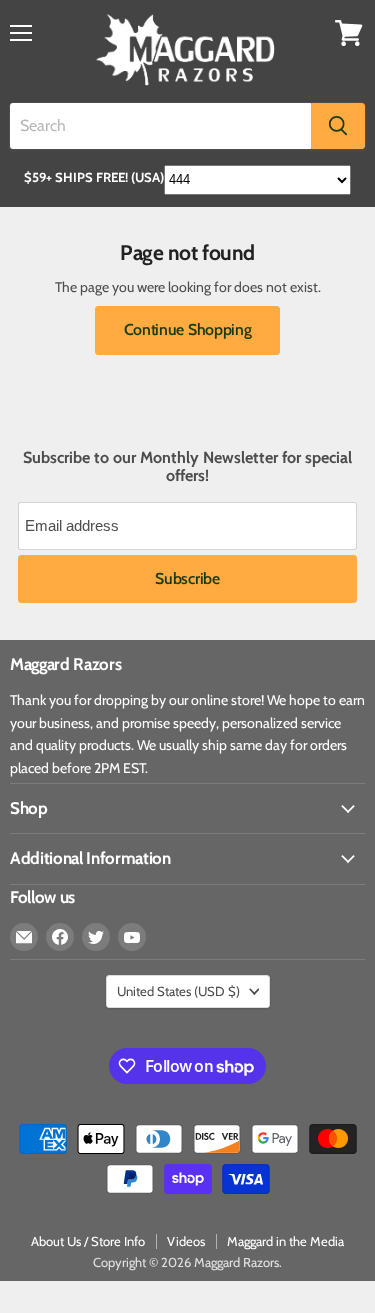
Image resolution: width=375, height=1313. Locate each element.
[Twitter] (96, 937)
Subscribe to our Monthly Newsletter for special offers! (187, 467)
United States (178, 991)
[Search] (338, 126)
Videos (186, 1241)
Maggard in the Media (285, 1241)
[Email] (24, 937)
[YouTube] (132, 937)
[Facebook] (60, 937)
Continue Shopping (188, 329)
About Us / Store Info (88, 1241)
